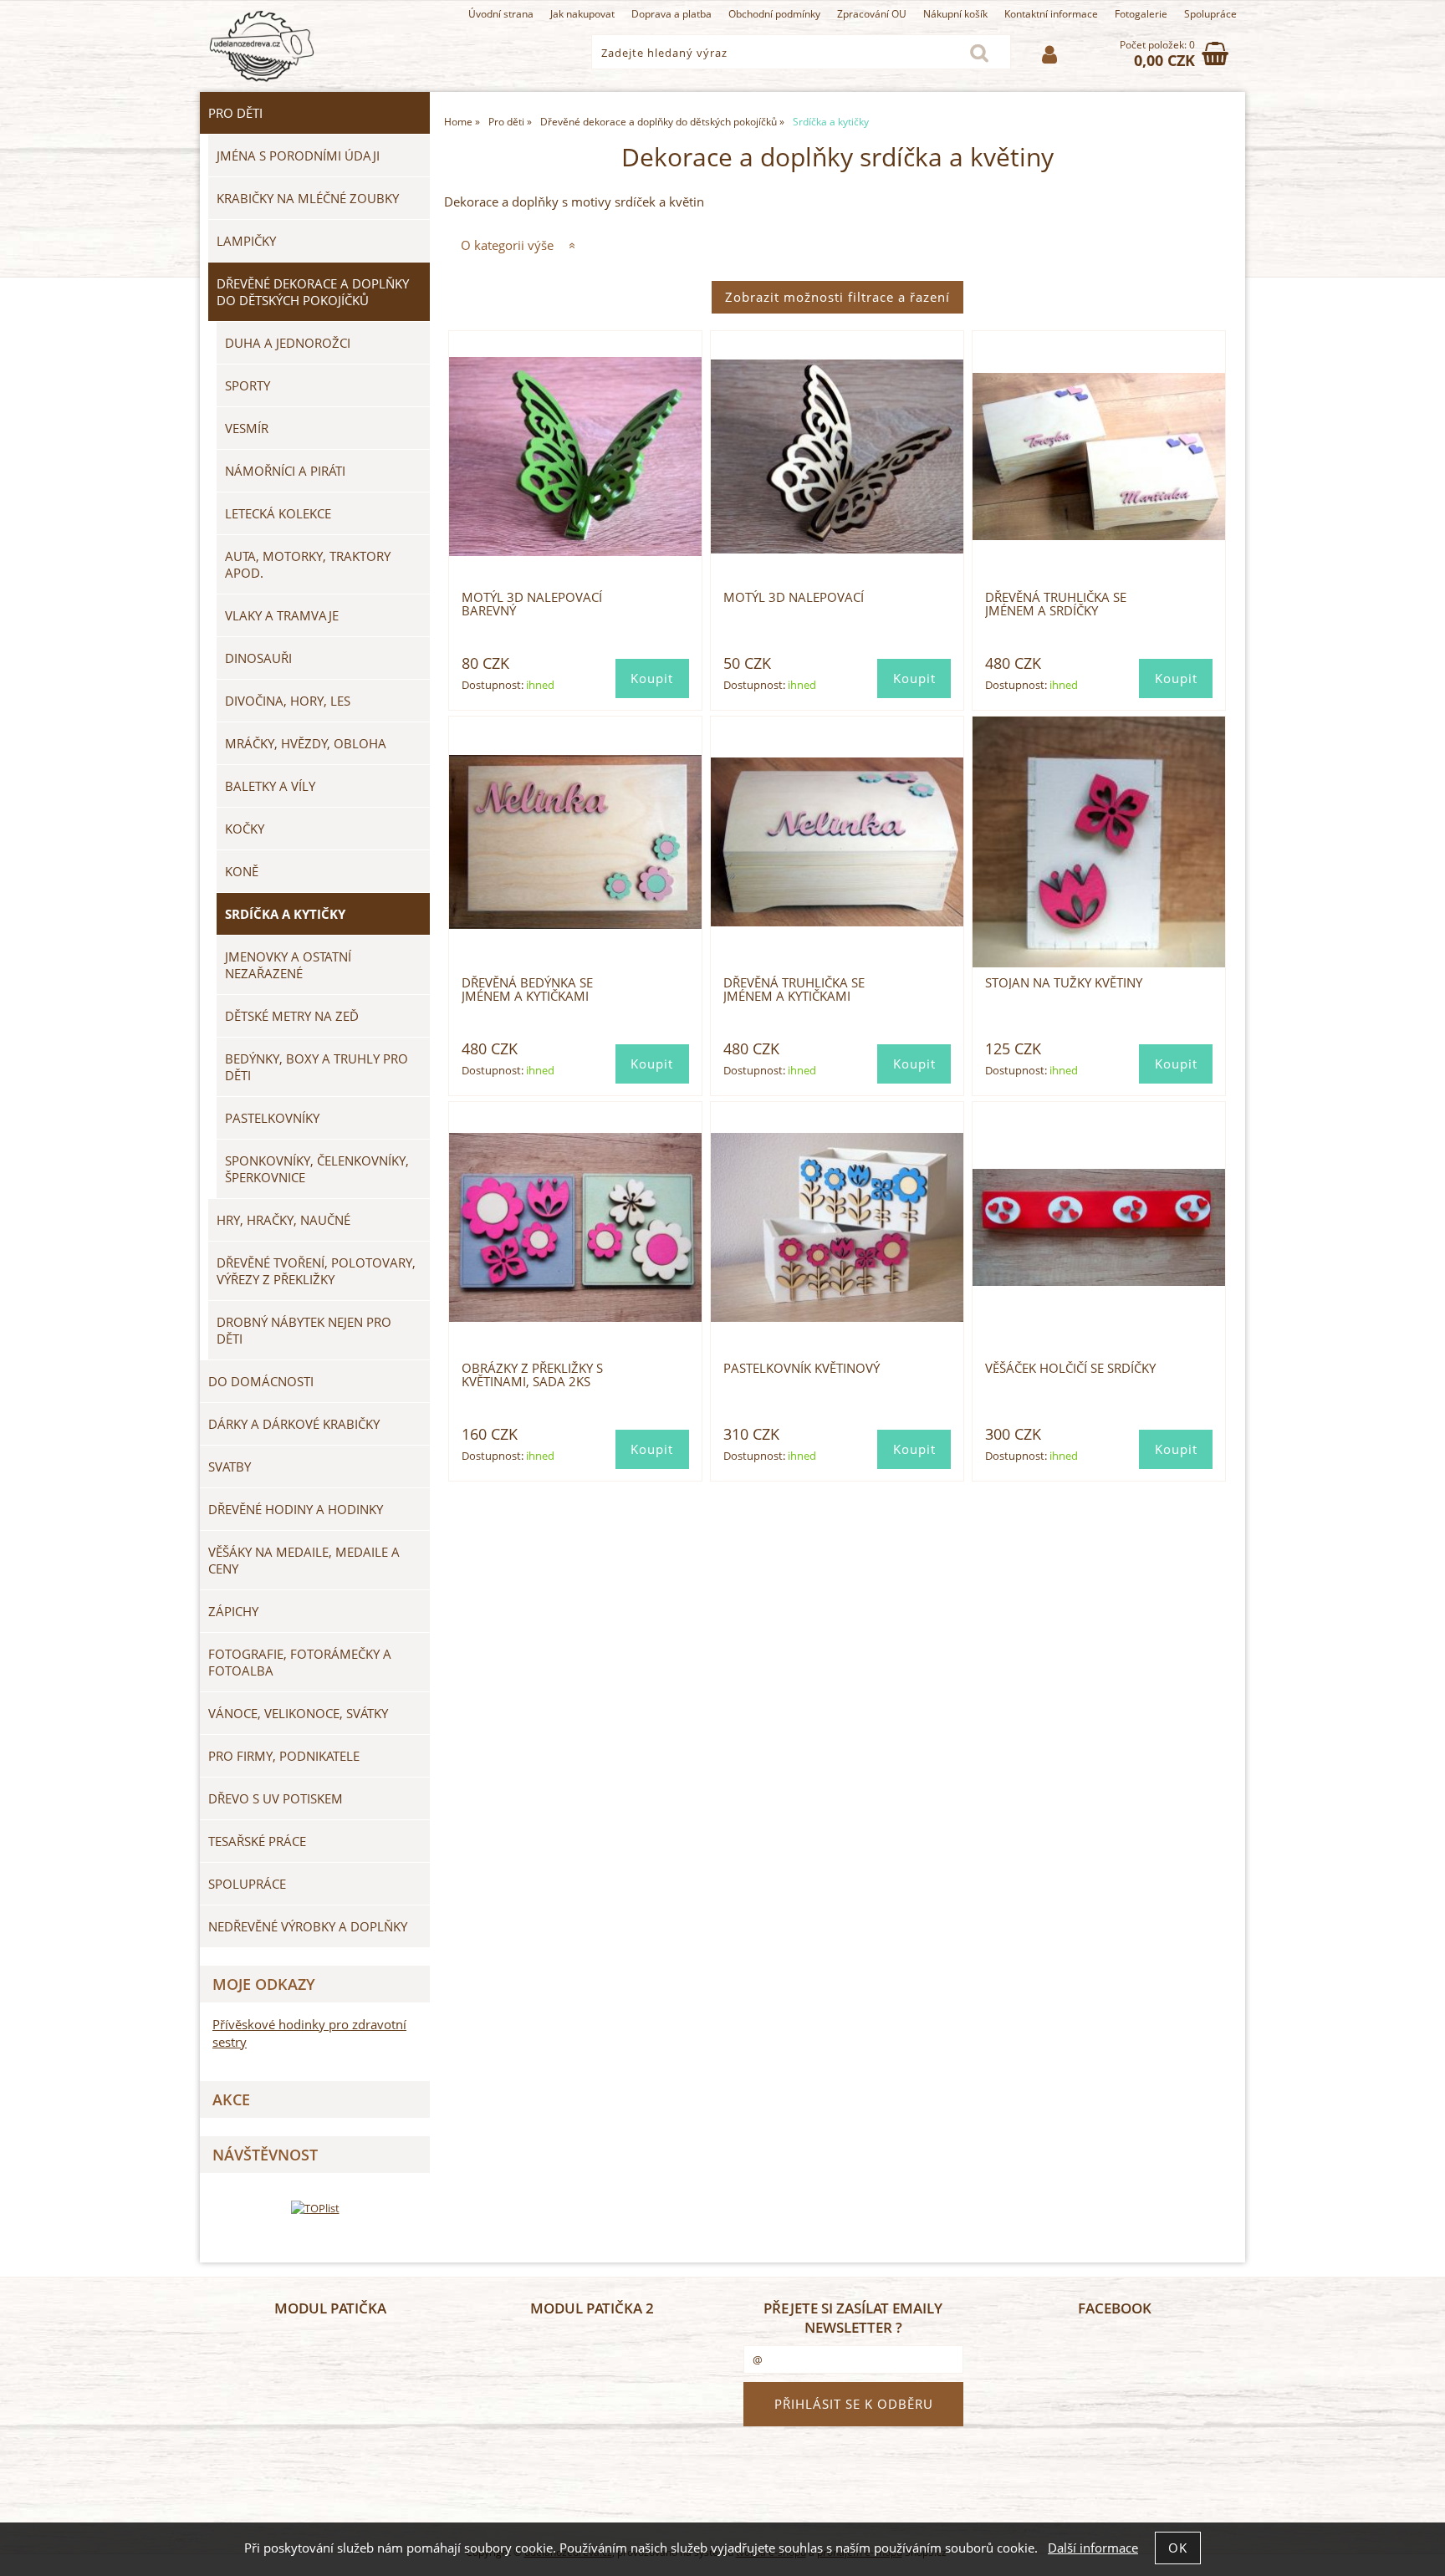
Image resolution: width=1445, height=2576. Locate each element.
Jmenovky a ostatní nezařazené (288, 965)
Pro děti (235, 113)
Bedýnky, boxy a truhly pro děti (317, 1067)
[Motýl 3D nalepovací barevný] (575, 457)
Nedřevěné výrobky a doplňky (308, 1926)
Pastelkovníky (272, 1118)
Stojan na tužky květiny (1064, 983)
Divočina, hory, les (288, 701)
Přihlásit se (1049, 55)
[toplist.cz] (315, 2208)
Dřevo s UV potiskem (276, 1798)
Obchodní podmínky (774, 14)
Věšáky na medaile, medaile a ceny (304, 1560)
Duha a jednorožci (288, 343)
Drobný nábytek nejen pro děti (304, 1330)
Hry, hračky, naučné (283, 1220)
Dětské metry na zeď (292, 1016)
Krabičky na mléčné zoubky (308, 198)
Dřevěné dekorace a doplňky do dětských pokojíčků (313, 292)
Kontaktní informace (1051, 14)
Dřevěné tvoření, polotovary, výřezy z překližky (316, 1271)
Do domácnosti (261, 1381)
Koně (242, 871)
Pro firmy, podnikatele (284, 1756)
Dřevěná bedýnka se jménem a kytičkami (527, 990)
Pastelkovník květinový (802, 1368)
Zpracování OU (872, 14)
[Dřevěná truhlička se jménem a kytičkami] (837, 842)
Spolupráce (1210, 14)
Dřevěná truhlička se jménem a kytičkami (794, 990)
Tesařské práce (257, 1841)
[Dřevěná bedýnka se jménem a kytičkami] (575, 842)
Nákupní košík (955, 14)
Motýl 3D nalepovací (794, 597)
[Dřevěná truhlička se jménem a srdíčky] (1099, 457)
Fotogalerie (1141, 14)
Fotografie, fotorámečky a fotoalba (300, 1662)
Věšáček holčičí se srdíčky (1070, 1368)
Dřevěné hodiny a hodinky (296, 1509)
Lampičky (246, 241)
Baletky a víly (270, 786)
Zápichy (233, 1611)
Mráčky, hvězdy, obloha (306, 743)
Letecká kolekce (278, 513)
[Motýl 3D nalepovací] (837, 457)
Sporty (248, 385)
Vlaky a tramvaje (282, 615)
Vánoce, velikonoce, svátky (298, 1713)
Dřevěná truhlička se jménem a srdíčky (1056, 604)
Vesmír (247, 428)
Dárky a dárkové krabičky (294, 1424)
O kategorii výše (507, 245)
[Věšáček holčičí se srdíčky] (1099, 1227)
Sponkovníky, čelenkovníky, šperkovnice (317, 1169)
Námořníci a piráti (285, 471)
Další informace (1093, 2548)
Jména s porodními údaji (298, 156)
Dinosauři (258, 658)
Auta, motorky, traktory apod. (308, 564)
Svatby (230, 1467)
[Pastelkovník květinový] (837, 1227)
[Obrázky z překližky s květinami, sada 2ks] (575, 1227)
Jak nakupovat (582, 14)
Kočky (245, 829)
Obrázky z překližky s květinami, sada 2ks (532, 1375)
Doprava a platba (671, 14)
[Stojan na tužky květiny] (1099, 842)
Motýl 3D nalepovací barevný (532, 604)
